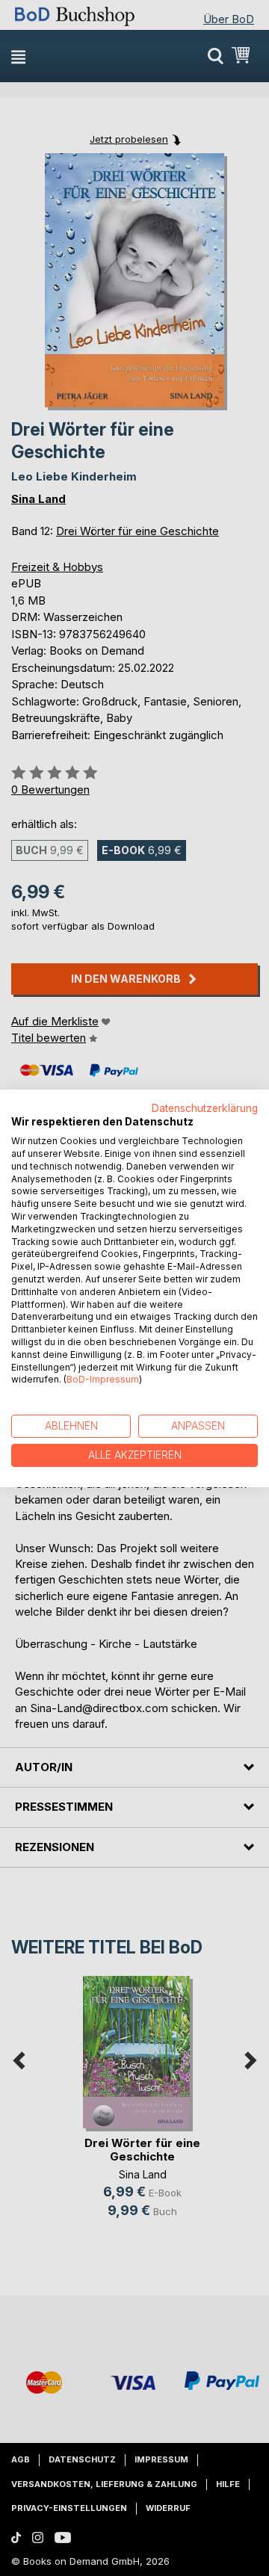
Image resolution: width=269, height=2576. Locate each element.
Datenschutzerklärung (205, 1108)
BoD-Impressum (103, 1379)
